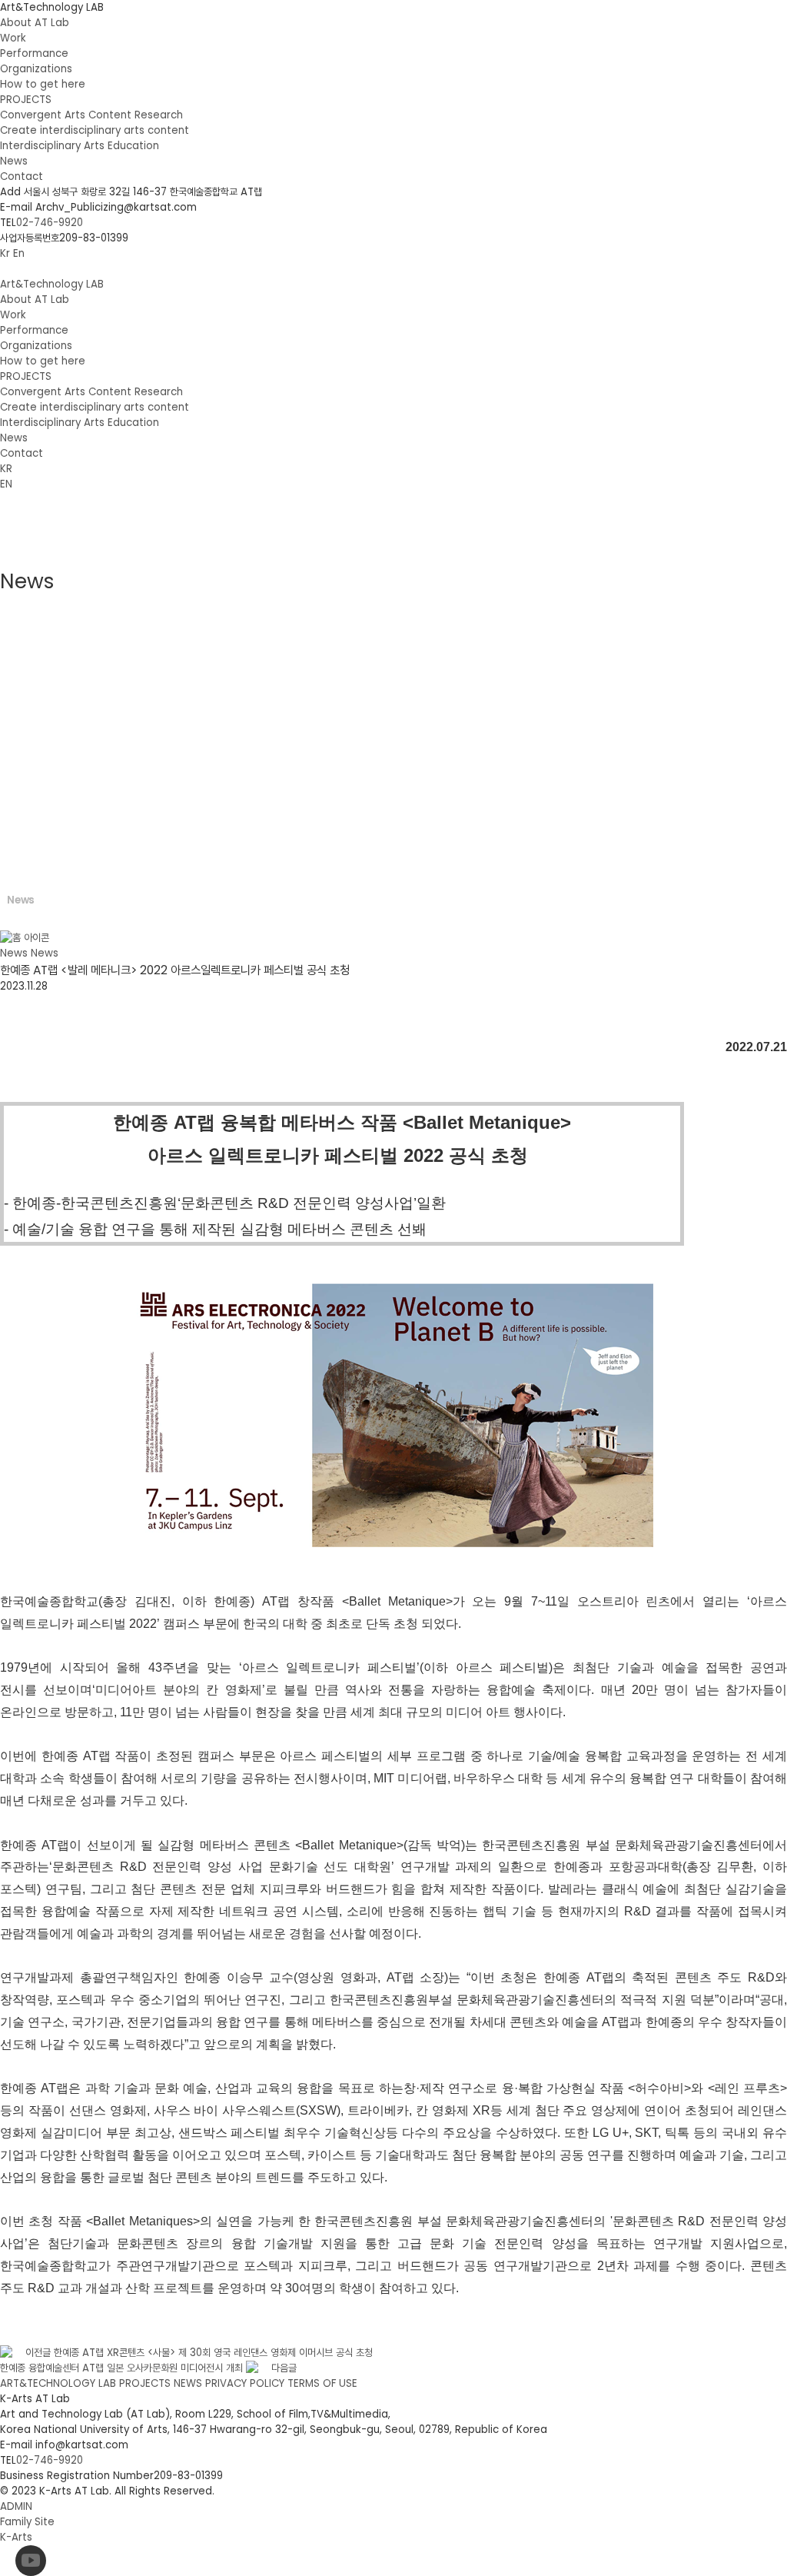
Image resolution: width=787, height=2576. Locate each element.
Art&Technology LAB (52, 7)
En (19, 253)
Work (13, 38)
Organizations (36, 69)
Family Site (29, 2522)
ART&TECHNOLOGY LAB (58, 2383)
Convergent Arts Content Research (91, 115)
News (14, 161)
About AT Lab (35, 23)
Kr (5, 253)
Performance (34, 53)
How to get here (43, 84)
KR (6, 469)
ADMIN (16, 2506)
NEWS (188, 2383)
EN (6, 484)
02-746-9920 (50, 223)
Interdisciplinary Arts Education (80, 146)
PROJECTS (26, 100)
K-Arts (16, 2537)
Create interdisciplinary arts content (95, 130)
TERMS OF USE (322, 2383)
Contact (22, 176)
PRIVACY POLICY (245, 2383)
